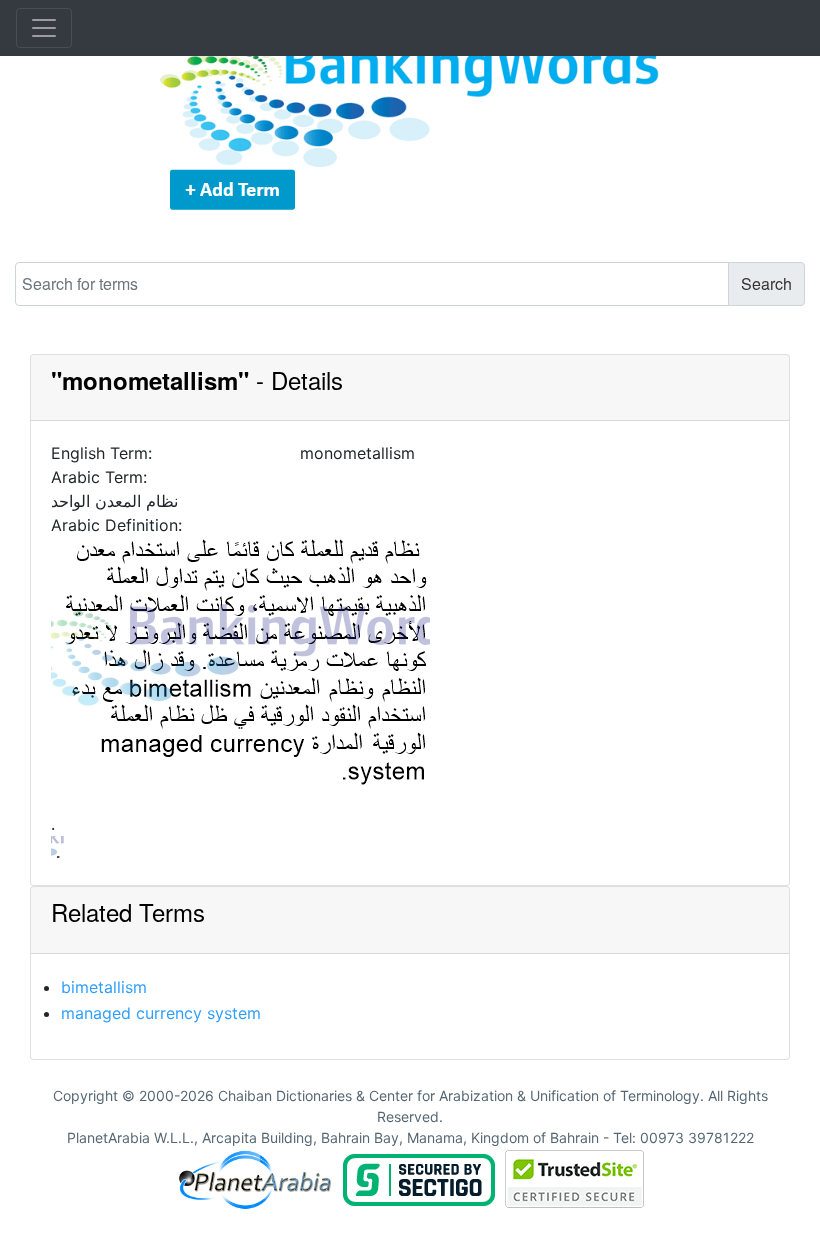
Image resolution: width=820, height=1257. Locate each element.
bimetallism (104, 987)
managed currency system (161, 1013)
